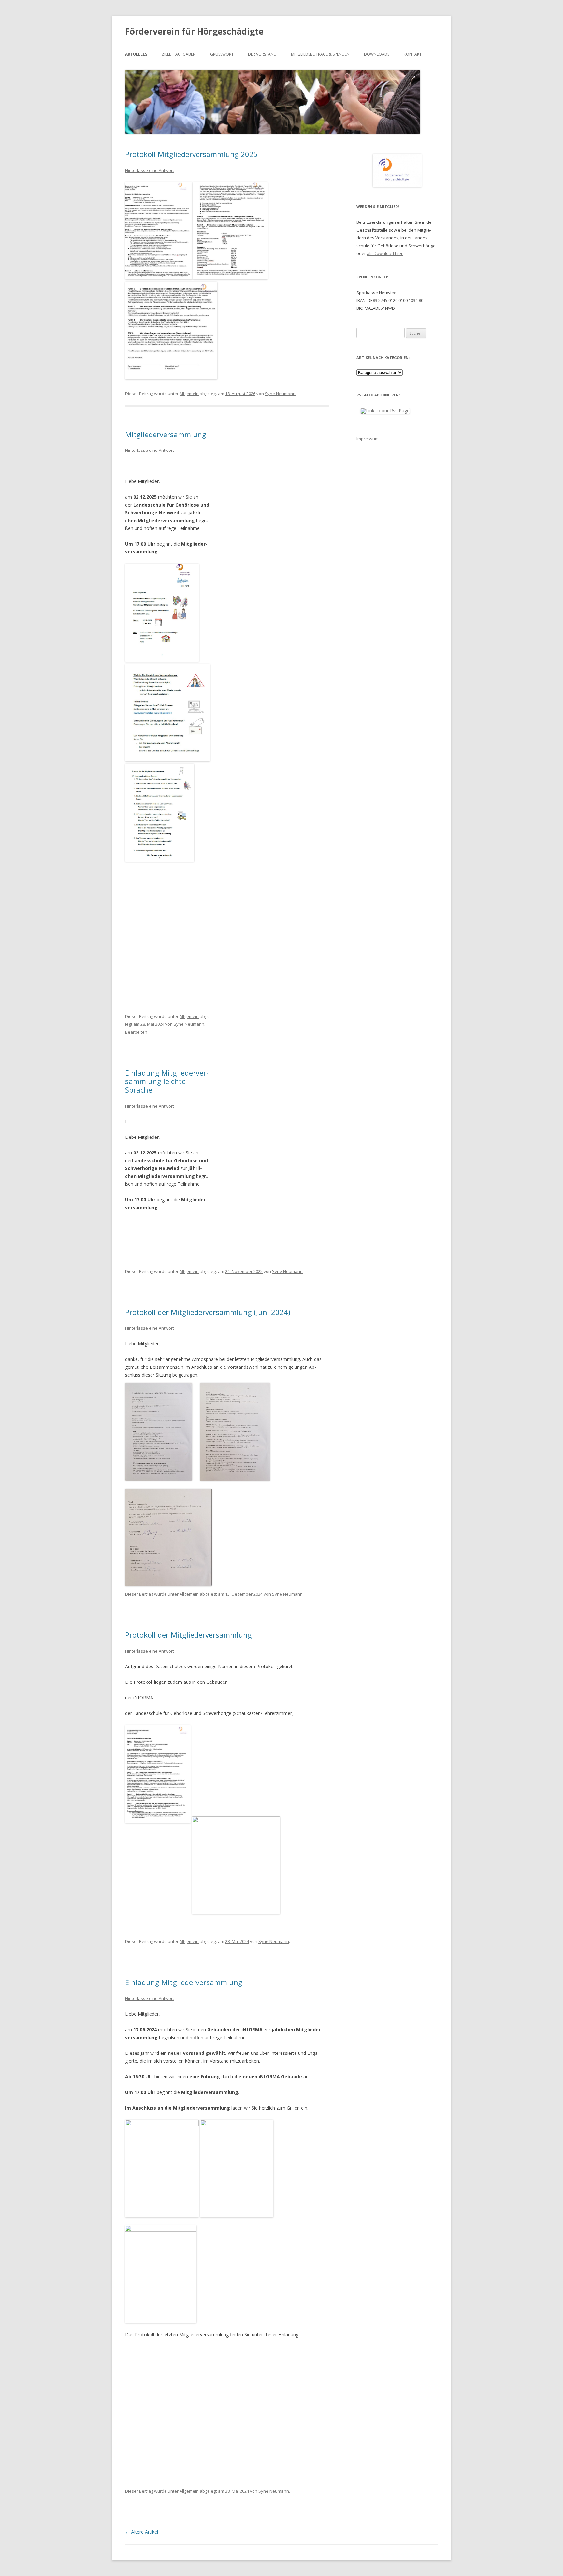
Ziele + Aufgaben (179, 54)
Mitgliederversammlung (166, 434)
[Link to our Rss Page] (385, 411)
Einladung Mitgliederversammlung (184, 1982)
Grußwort (222, 54)
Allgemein (189, 394)
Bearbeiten (136, 1032)
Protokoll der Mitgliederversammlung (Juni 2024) (208, 1312)
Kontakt (413, 54)
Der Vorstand (262, 54)
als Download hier (385, 253)
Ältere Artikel (142, 2532)
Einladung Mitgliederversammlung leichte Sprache (167, 1081)
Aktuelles (136, 54)
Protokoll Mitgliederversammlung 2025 (191, 154)
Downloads (377, 54)
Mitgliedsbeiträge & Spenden (320, 54)
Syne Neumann (280, 394)
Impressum (368, 439)
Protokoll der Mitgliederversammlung (188, 1635)
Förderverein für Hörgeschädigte (194, 31)
